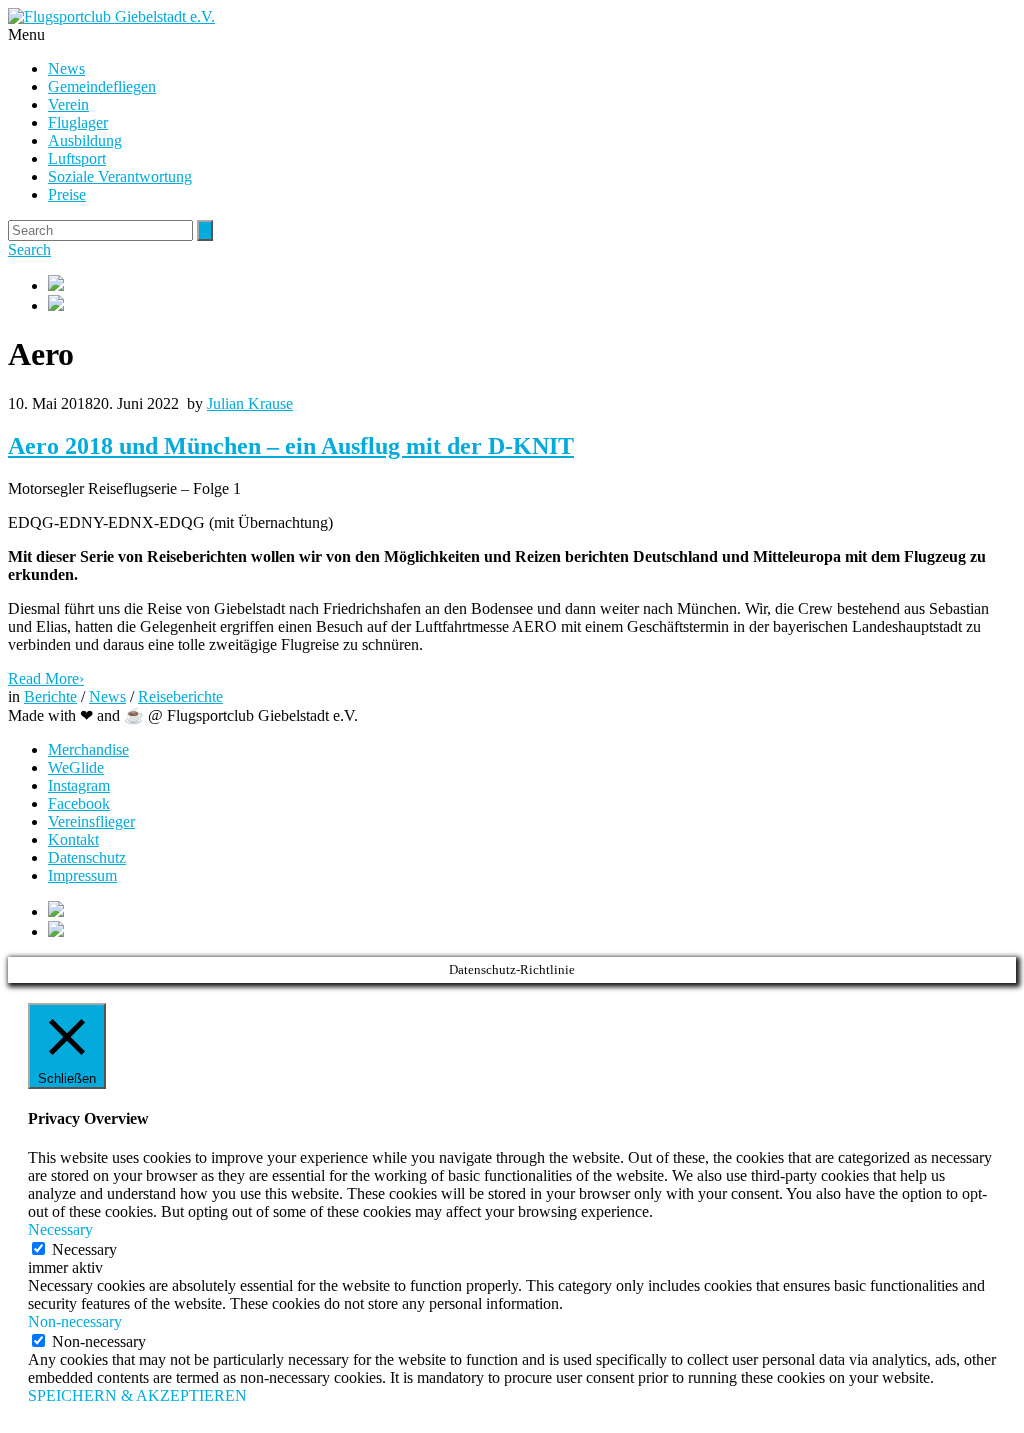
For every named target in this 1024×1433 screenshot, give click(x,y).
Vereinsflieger (91, 821)
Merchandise (88, 749)
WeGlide (76, 767)
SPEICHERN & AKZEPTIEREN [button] (137, 1395)
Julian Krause (250, 403)
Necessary (84, 1249)
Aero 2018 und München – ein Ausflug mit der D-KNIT (291, 446)
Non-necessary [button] (75, 1321)
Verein (68, 104)
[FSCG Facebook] (532, 285)
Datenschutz (87, 857)
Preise (67, 194)
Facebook (79, 803)
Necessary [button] (60, 1229)
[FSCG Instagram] (532, 305)
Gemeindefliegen (102, 86)
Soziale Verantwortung (120, 176)
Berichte (50, 696)
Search (29, 249)
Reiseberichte (180, 696)
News (66, 68)
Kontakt (73, 839)
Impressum (82, 875)
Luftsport (77, 158)
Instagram (79, 785)
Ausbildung (85, 140)
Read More (46, 678)
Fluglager (78, 122)
